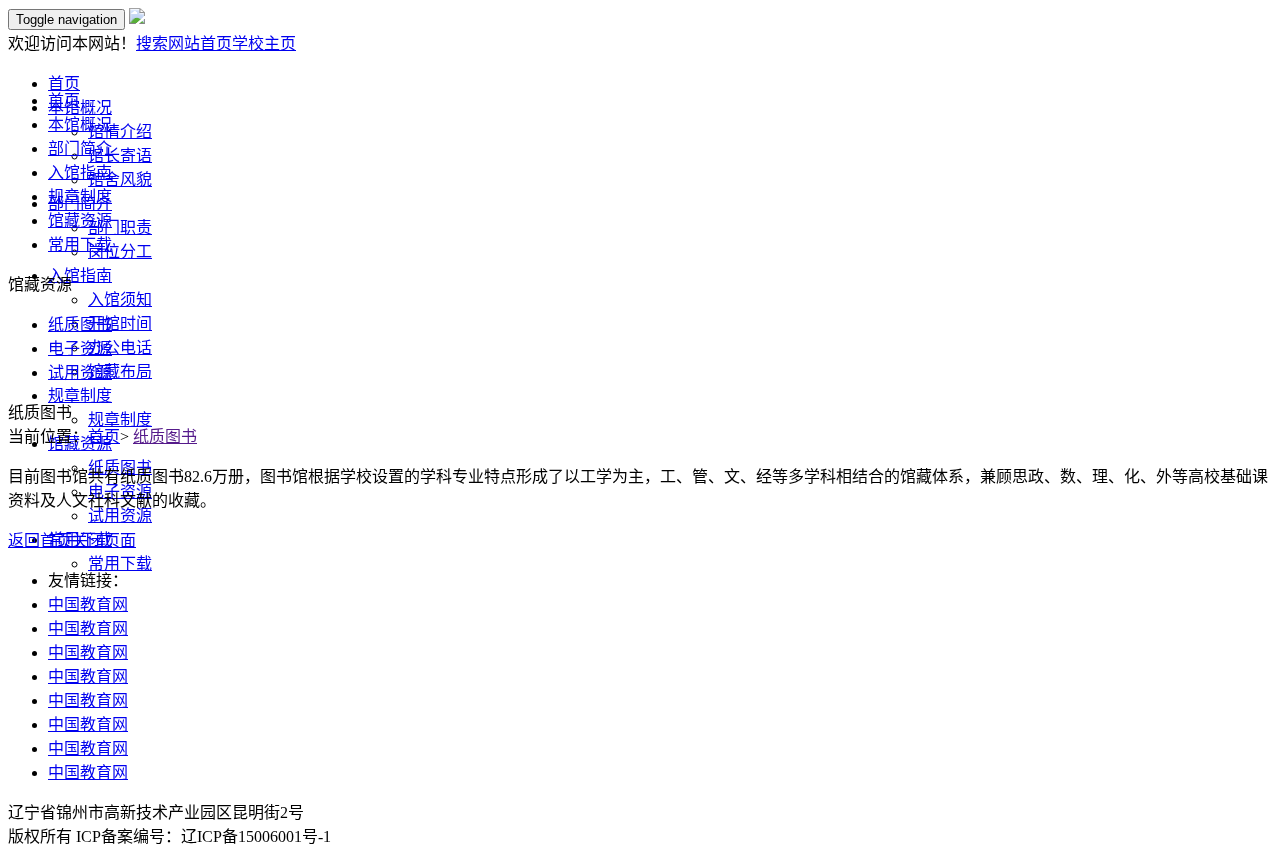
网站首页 (200, 43)
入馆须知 (120, 299)
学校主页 (264, 43)
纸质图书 (80, 324)
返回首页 (40, 540)
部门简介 (80, 148)
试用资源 (120, 515)
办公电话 (120, 347)
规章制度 (120, 419)
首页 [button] (64, 83)
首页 (64, 100)
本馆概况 (80, 124)
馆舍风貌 (120, 179)
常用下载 (120, 563)
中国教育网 (88, 604)
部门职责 (120, 227)
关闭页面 (104, 540)
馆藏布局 (120, 371)
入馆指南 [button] (80, 275)
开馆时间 (120, 323)
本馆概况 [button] (80, 107)
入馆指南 (80, 172)
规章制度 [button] (80, 395)
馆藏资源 (80, 220)
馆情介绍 (120, 131)
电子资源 (80, 348)
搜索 (152, 43)
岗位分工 (120, 251)
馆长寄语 (120, 155)
